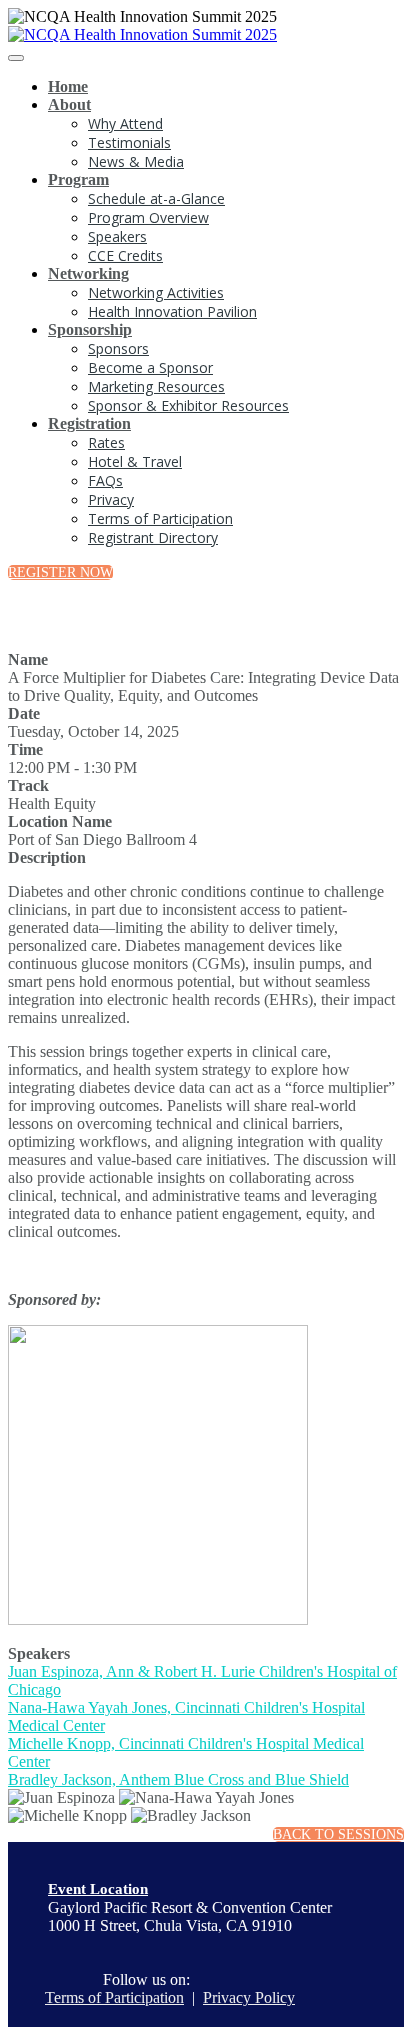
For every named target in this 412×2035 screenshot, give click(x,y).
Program (78, 179)
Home (68, 86)
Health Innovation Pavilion (172, 311)
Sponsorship (90, 329)
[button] (60, 572)
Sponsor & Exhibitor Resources (188, 405)
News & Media (136, 161)
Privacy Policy (249, 1997)
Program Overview (148, 217)
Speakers (117, 236)
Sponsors (118, 348)
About (69, 104)
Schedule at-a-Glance (156, 198)
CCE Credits (125, 255)
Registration (89, 423)
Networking (88, 273)
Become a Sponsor (150, 367)
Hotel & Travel (135, 461)
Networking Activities (156, 292)
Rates (106, 442)
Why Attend (125, 123)
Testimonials (129, 142)
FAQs (105, 480)
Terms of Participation (160, 518)
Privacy (111, 499)
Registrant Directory (153, 537)
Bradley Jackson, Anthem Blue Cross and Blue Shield (178, 1779)
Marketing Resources (156, 386)
